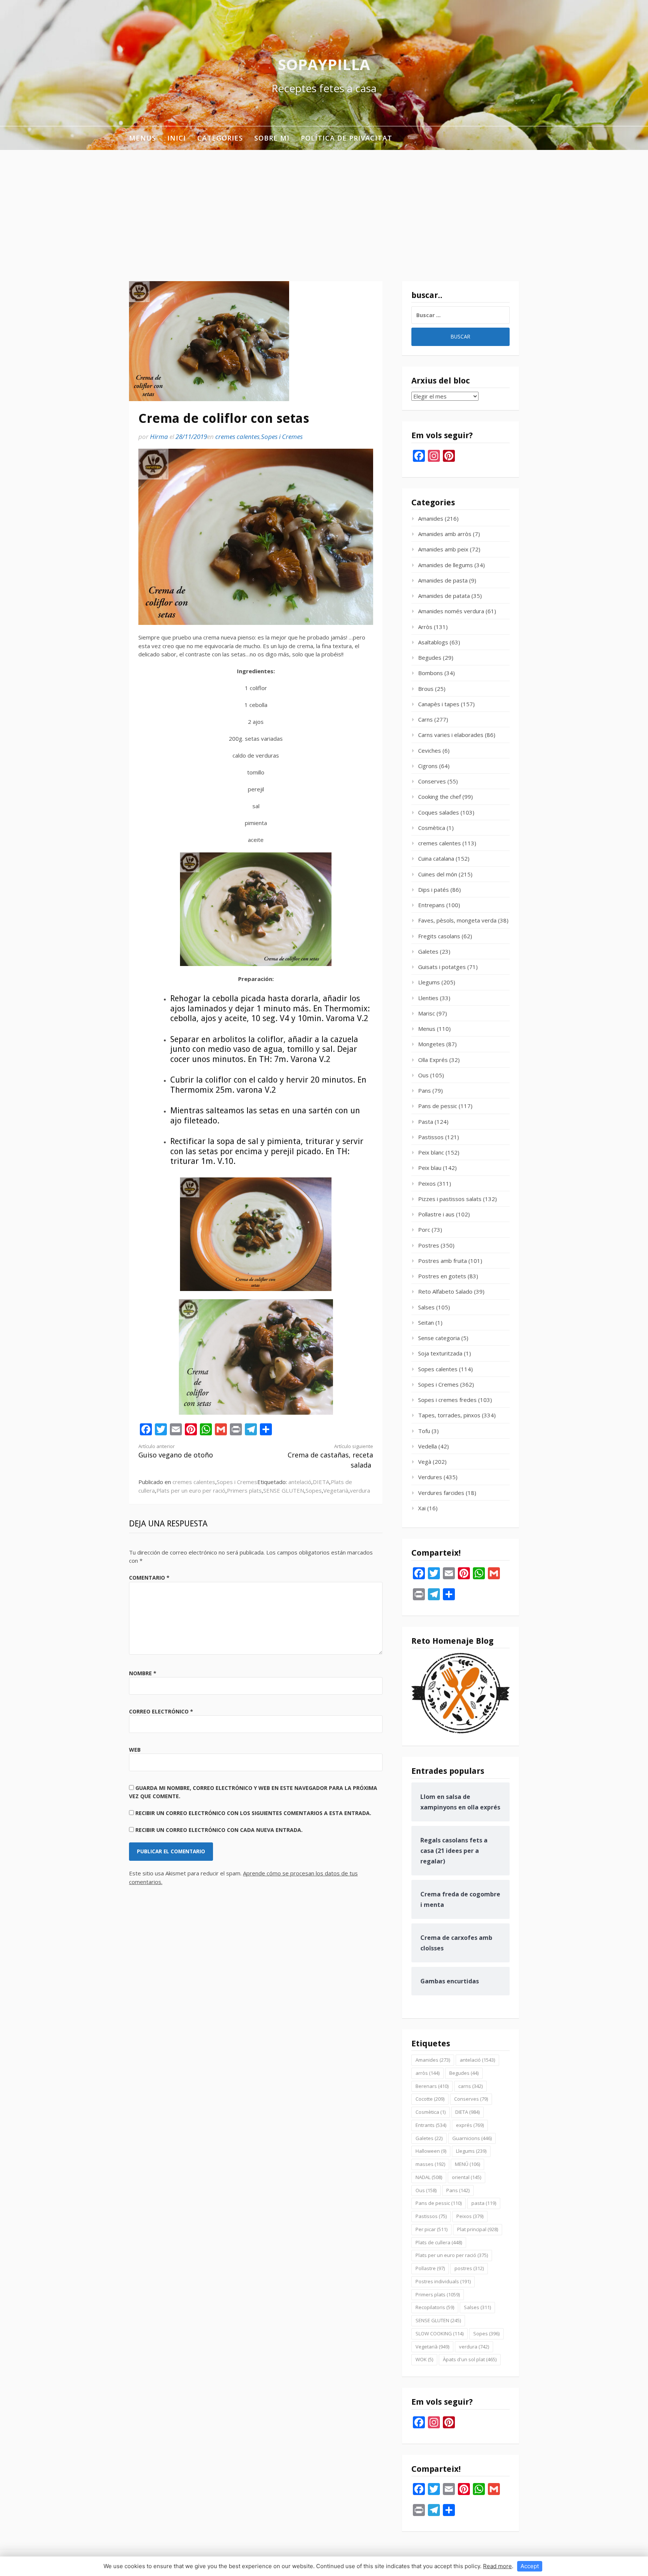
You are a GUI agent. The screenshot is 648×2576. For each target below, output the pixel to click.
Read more (497, 2566)
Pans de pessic (438, 1106)
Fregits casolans (439, 936)
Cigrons (428, 766)
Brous (426, 689)
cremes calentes (237, 437)
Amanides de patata (444, 596)
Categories (220, 138)
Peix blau (430, 1168)
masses (430, 2164)
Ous (423, 1075)
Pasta (426, 1122)
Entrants (431, 2125)
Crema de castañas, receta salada (330, 1456)
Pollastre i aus (436, 1214)
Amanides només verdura (451, 611)
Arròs (425, 627)
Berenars (432, 2086)
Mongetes (431, 1044)
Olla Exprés (433, 1060)
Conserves (432, 781)
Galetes (428, 951)
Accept (530, 2566)
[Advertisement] (324, 206)
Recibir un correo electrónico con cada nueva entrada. (219, 1830)
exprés (470, 2125)
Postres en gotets (442, 1276)
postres (469, 2268)
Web (135, 1750)
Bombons (430, 673)
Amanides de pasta (443, 580)
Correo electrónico (161, 1711)
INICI (177, 138)
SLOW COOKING (439, 2333)
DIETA (321, 1482)
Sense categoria (439, 1338)
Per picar (431, 2229)
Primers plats (244, 1490)
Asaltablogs (433, 642)
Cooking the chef (439, 797)
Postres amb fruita (442, 1261)
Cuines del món (438, 874)
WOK (424, 2359)
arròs (427, 2073)
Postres (429, 1245)
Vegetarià (336, 1490)
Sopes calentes (438, 1369)
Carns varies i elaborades (451, 735)
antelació (300, 1482)
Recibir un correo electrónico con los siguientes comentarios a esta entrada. (253, 1813)
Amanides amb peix (443, 549)
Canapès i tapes (439, 704)
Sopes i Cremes (282, 437)
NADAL (429, 2177)
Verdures (430, 1477)
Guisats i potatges (442, 967)
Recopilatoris (435, 2307)
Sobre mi (272, 138)
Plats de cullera (439, 2242)
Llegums (429, 982)
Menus (142, 138)
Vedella (427, 1446)
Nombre (143, 1673)
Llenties (428, 998)
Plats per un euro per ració (191, 1490)
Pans (424, 1090)
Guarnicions (472, 2138)
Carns (425, 719)
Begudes (430, 657)
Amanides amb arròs (445, 534)
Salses (426, 1307)
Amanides (431, 518)
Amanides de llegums (445, 565)
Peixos (427, 1183)
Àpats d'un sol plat (470, 2359)
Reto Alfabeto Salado (445, 1291)
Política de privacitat (346, 138)
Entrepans (431, 905)
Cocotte (430, 2099)
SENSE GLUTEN (284, 1490)
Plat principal (478, 2229)
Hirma (159, 437)
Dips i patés (433, 890)
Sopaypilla (324, 64)
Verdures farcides (441, 1493)
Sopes (314, 1490)
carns (470, 2086)
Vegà (425, 1462)
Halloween (431, 2151)
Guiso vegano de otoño (176, 1451)
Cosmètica (432, 828)
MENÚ (467, 2164)
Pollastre (430, 2268)
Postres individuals (443, 2281)
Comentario (149, 1578)
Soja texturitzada (440, 1353)
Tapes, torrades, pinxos (449, 1415)
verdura (360, 1490)
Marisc (427, 1013)
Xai (422, 1508)
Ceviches (430, 750)
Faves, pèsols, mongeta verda (457, 920)
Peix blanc (431, 1152)
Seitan (426, 1322)
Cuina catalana (436, 858)
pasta (484, 2203)
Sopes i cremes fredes (447, 1400)
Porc (424, 1230)
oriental (466, 2177)
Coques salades (439, 812)
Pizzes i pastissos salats (450, 1199)
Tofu (424, 1431)
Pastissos (431, 1137)
